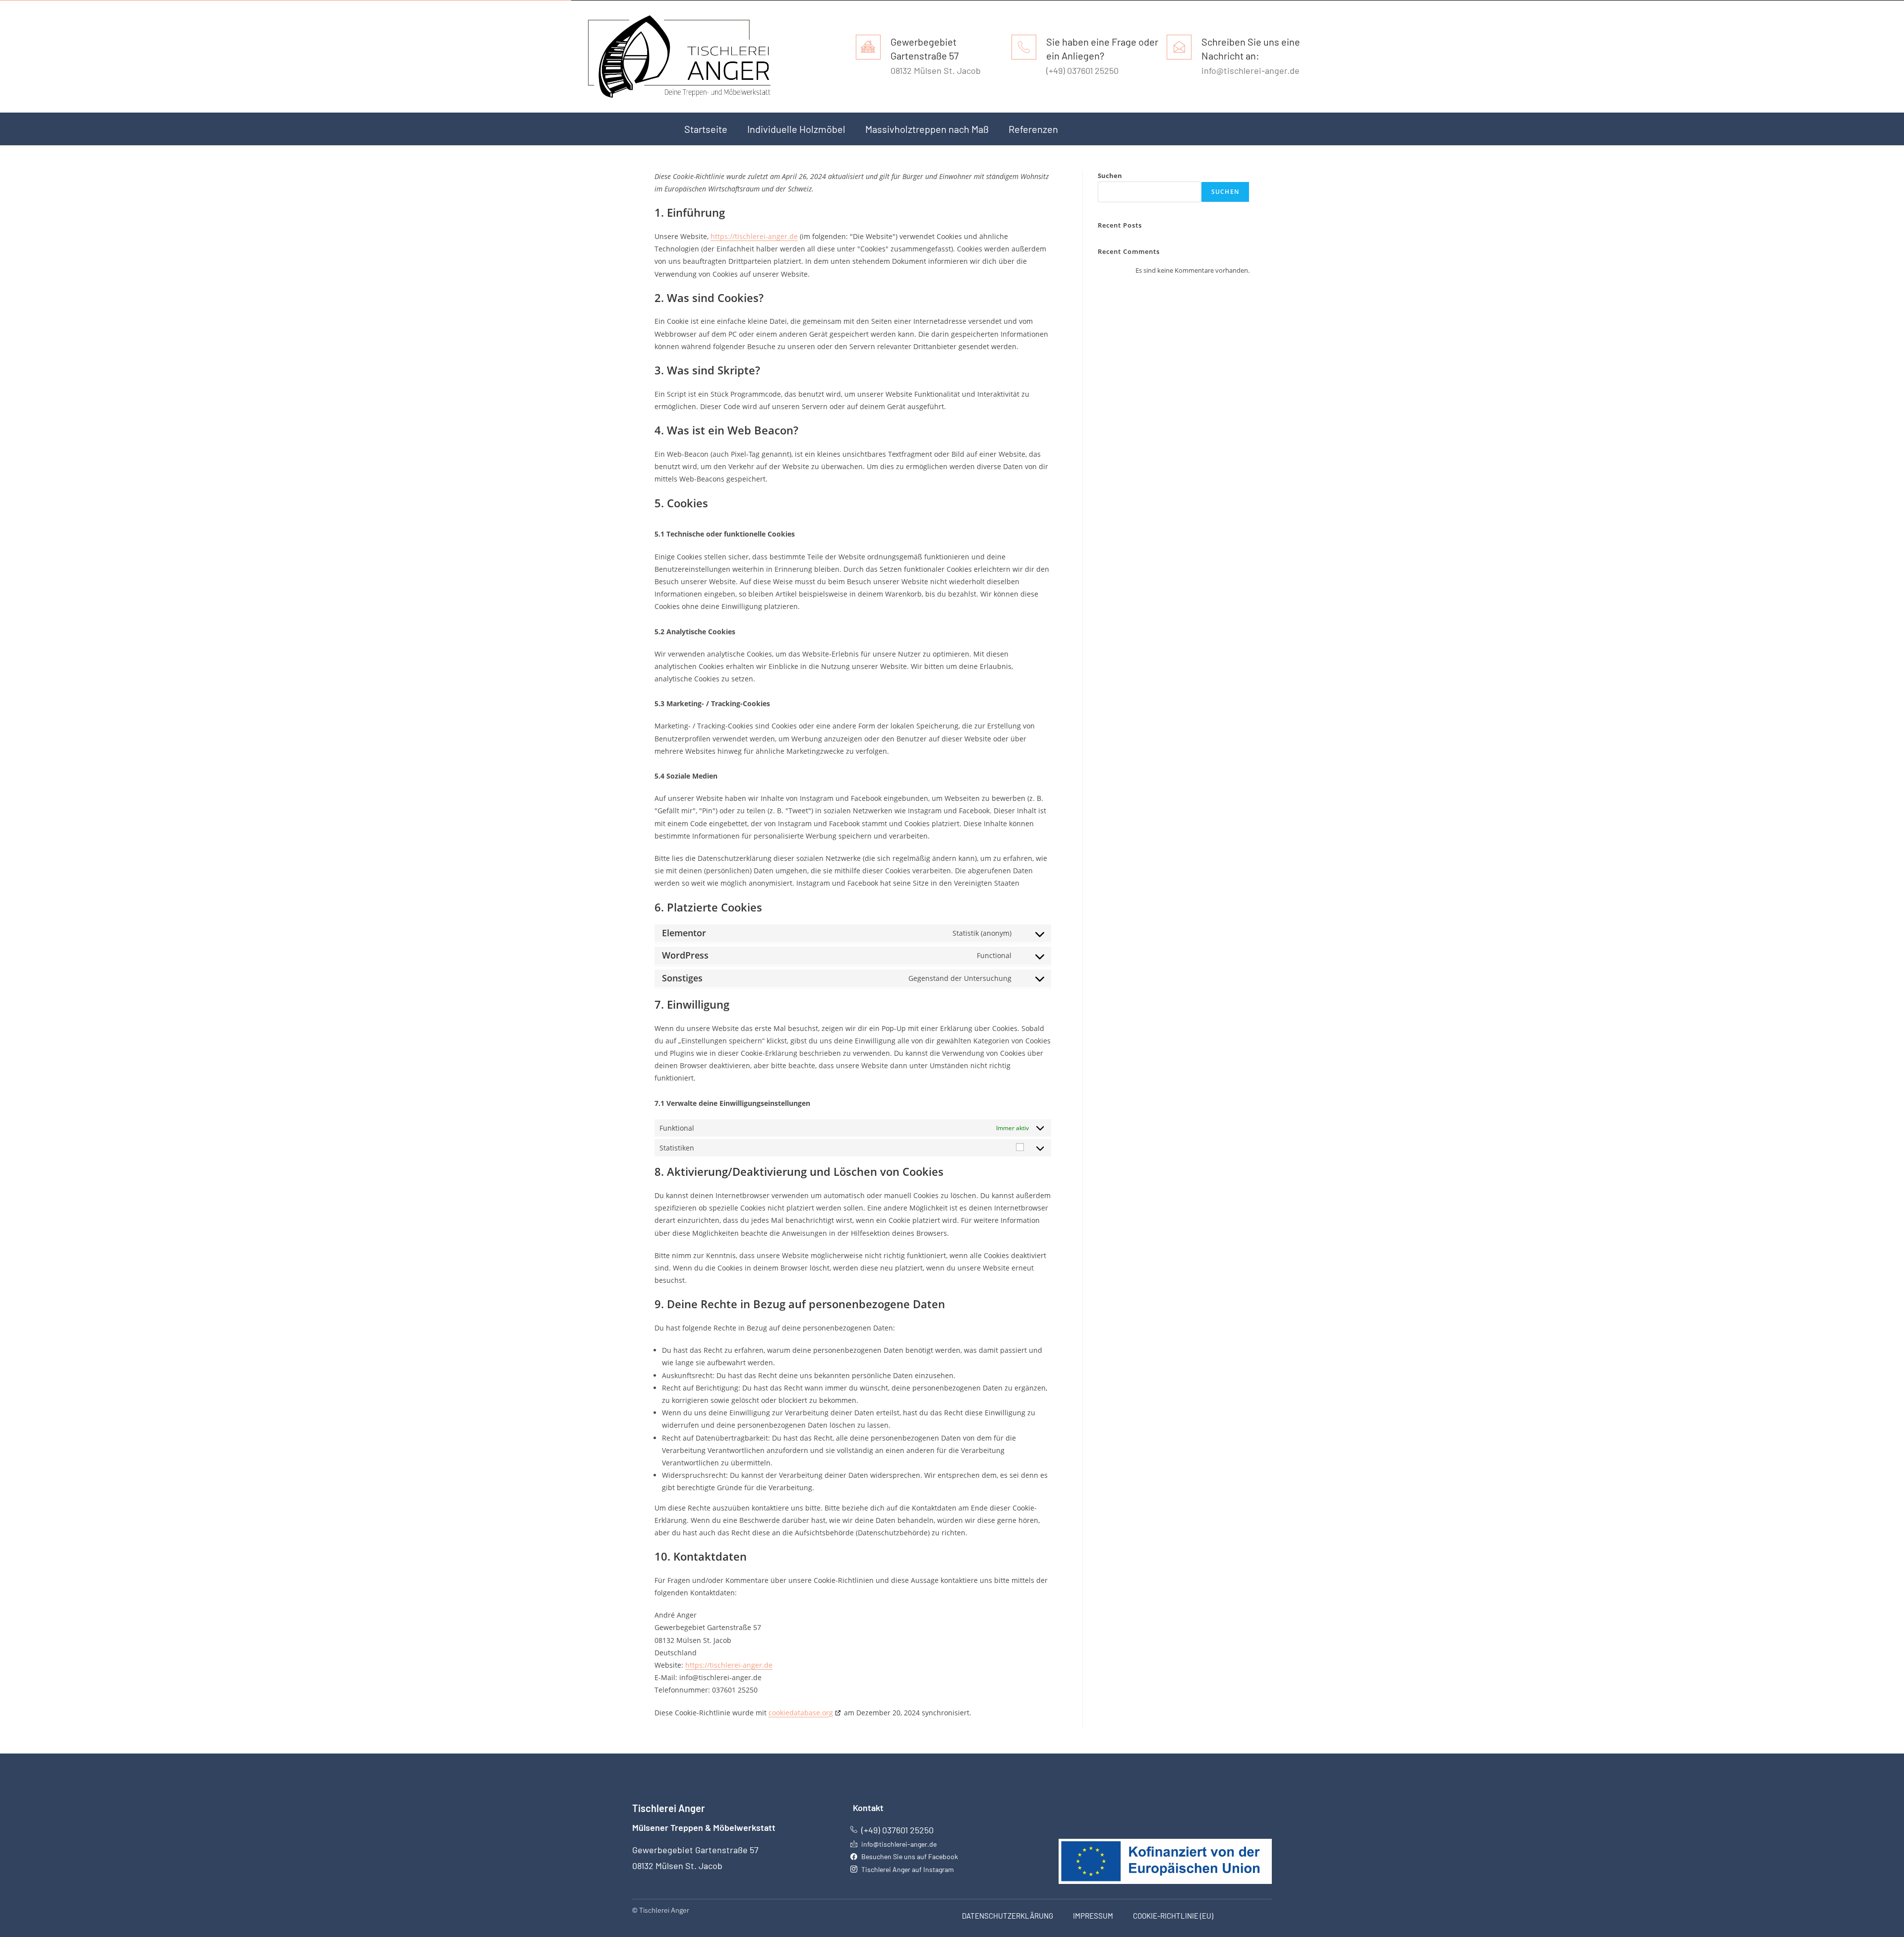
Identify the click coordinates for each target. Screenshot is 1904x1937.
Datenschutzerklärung (1008, 1916)
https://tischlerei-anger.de (754, 236)
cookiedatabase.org (801, 1713)
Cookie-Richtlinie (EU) (1173, 1916)
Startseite (706, 129)
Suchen (1110, 176)
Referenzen (1033, 129)
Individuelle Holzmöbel (796, 129)
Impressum (1093, 1916)
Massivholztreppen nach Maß (927, 129)
